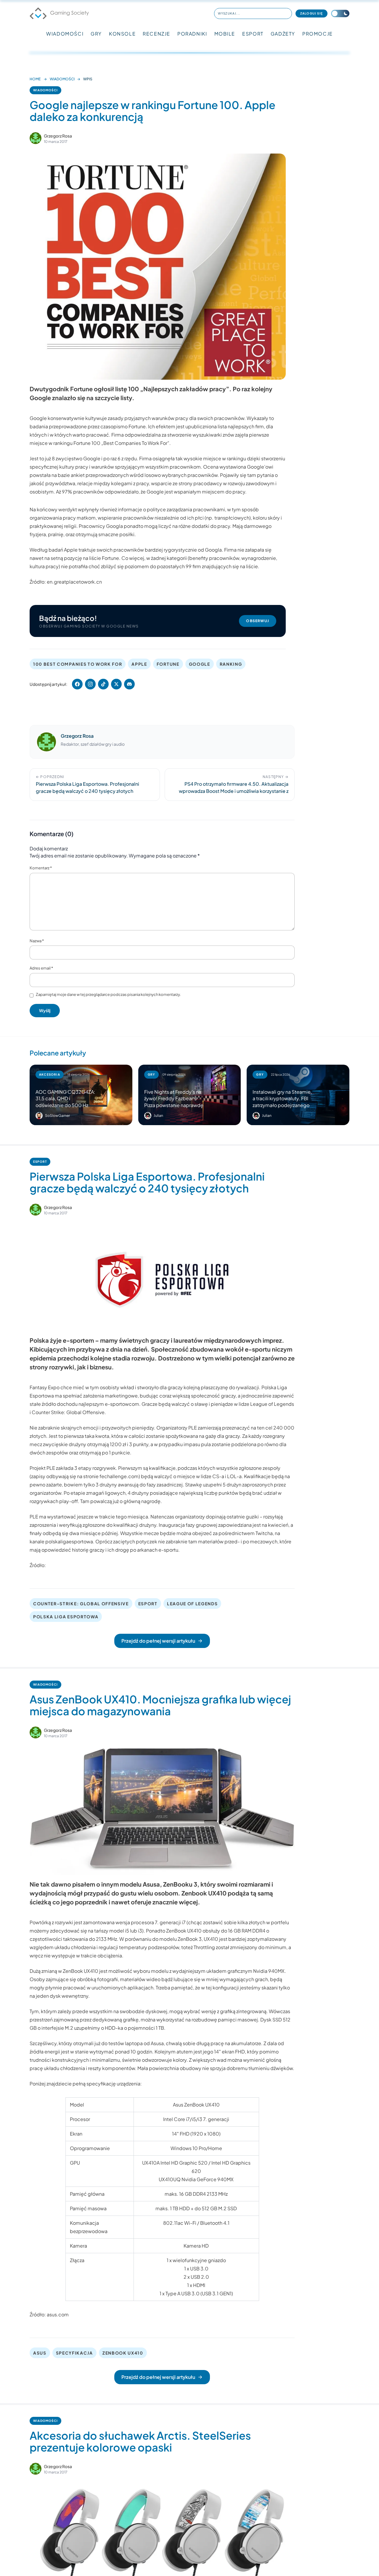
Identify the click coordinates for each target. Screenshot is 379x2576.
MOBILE (225, 34)
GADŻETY (283, 34)
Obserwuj (258, 621)
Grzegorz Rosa (58, 136)
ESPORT (253, 34)
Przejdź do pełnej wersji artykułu (158, 1641)
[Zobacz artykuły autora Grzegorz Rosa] (36, 138)
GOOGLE (200, 664)
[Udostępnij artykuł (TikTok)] (103, 684)
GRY (96, 34)
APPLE (139, 664)
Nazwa (37, 941)
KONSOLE (122, 34)
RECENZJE (156, 34)
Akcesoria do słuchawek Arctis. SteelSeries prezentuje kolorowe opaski (140, 2441)
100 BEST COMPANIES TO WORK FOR (78, 664)
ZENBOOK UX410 (123, 2353)
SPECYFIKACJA (74, 2353)
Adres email (41, 968)
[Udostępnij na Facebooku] (77, 684)
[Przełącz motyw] (340, 13)
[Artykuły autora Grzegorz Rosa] (46, 742)
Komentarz (41, 868)
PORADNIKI (192, 34)
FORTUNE (168, 664)
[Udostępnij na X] (116, 684)
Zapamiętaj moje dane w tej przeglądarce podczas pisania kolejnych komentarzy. (108, 994)
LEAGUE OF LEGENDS (192, 1604)
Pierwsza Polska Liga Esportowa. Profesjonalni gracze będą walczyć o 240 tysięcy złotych (147, 1182)
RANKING (231, 664)
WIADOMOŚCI (65, 34)
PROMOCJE (318, 34)
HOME (35, 79)
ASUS (40, 2353)
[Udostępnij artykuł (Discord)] (129, 684)
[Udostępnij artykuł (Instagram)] (90, 684)
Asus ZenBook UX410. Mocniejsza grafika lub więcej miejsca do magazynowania (160, 1705)
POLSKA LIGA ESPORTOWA (66, 1617)
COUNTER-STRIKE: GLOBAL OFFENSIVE (81, 1604)
